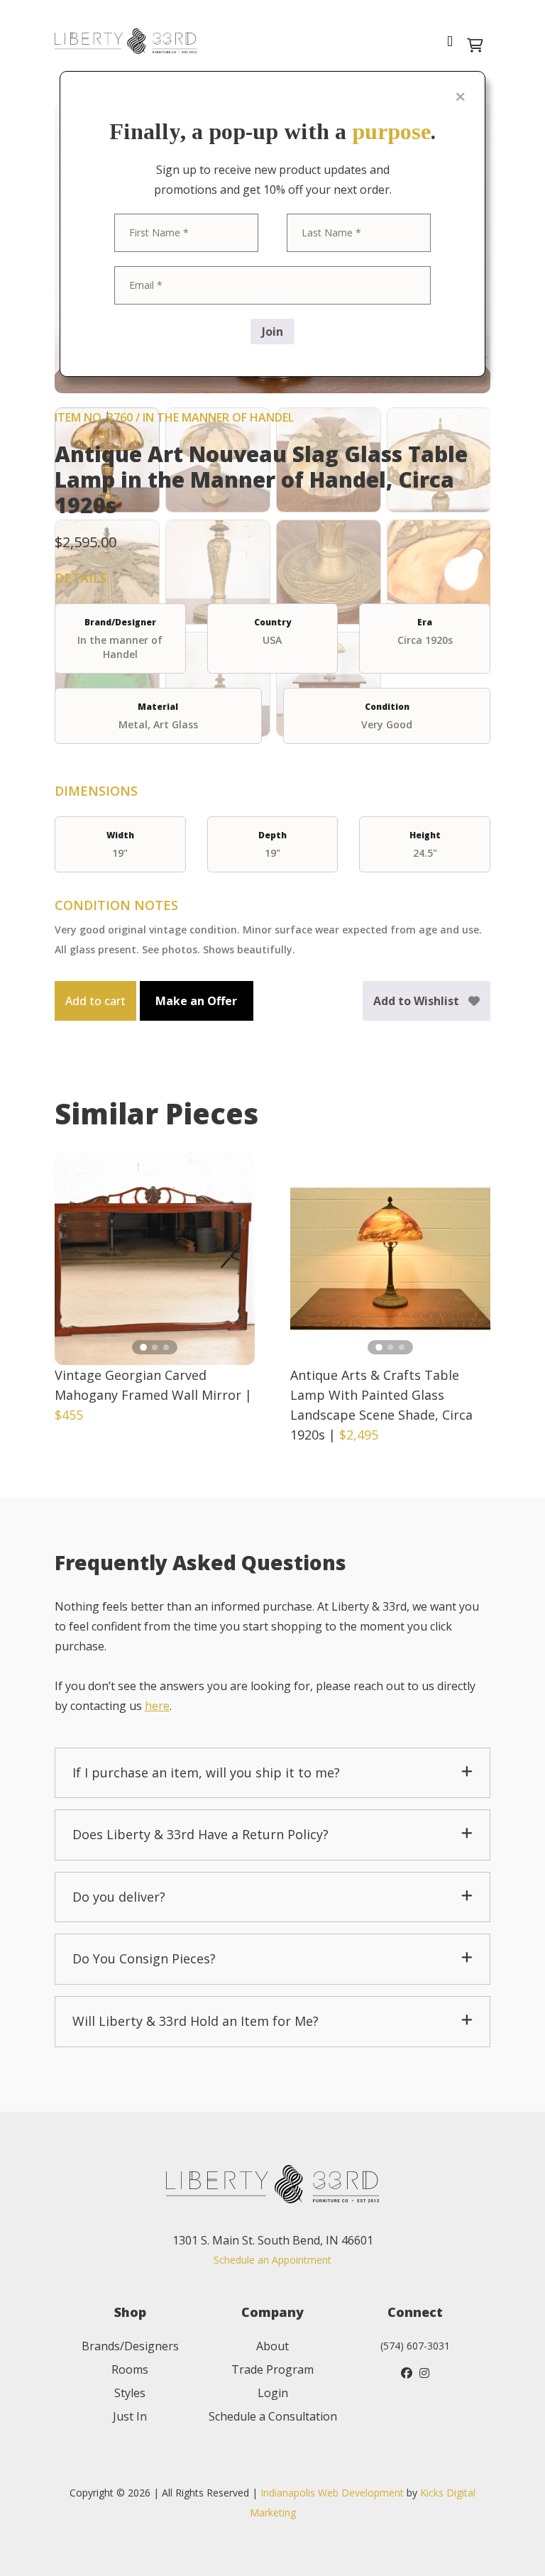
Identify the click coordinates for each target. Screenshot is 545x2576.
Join (272, 331)
